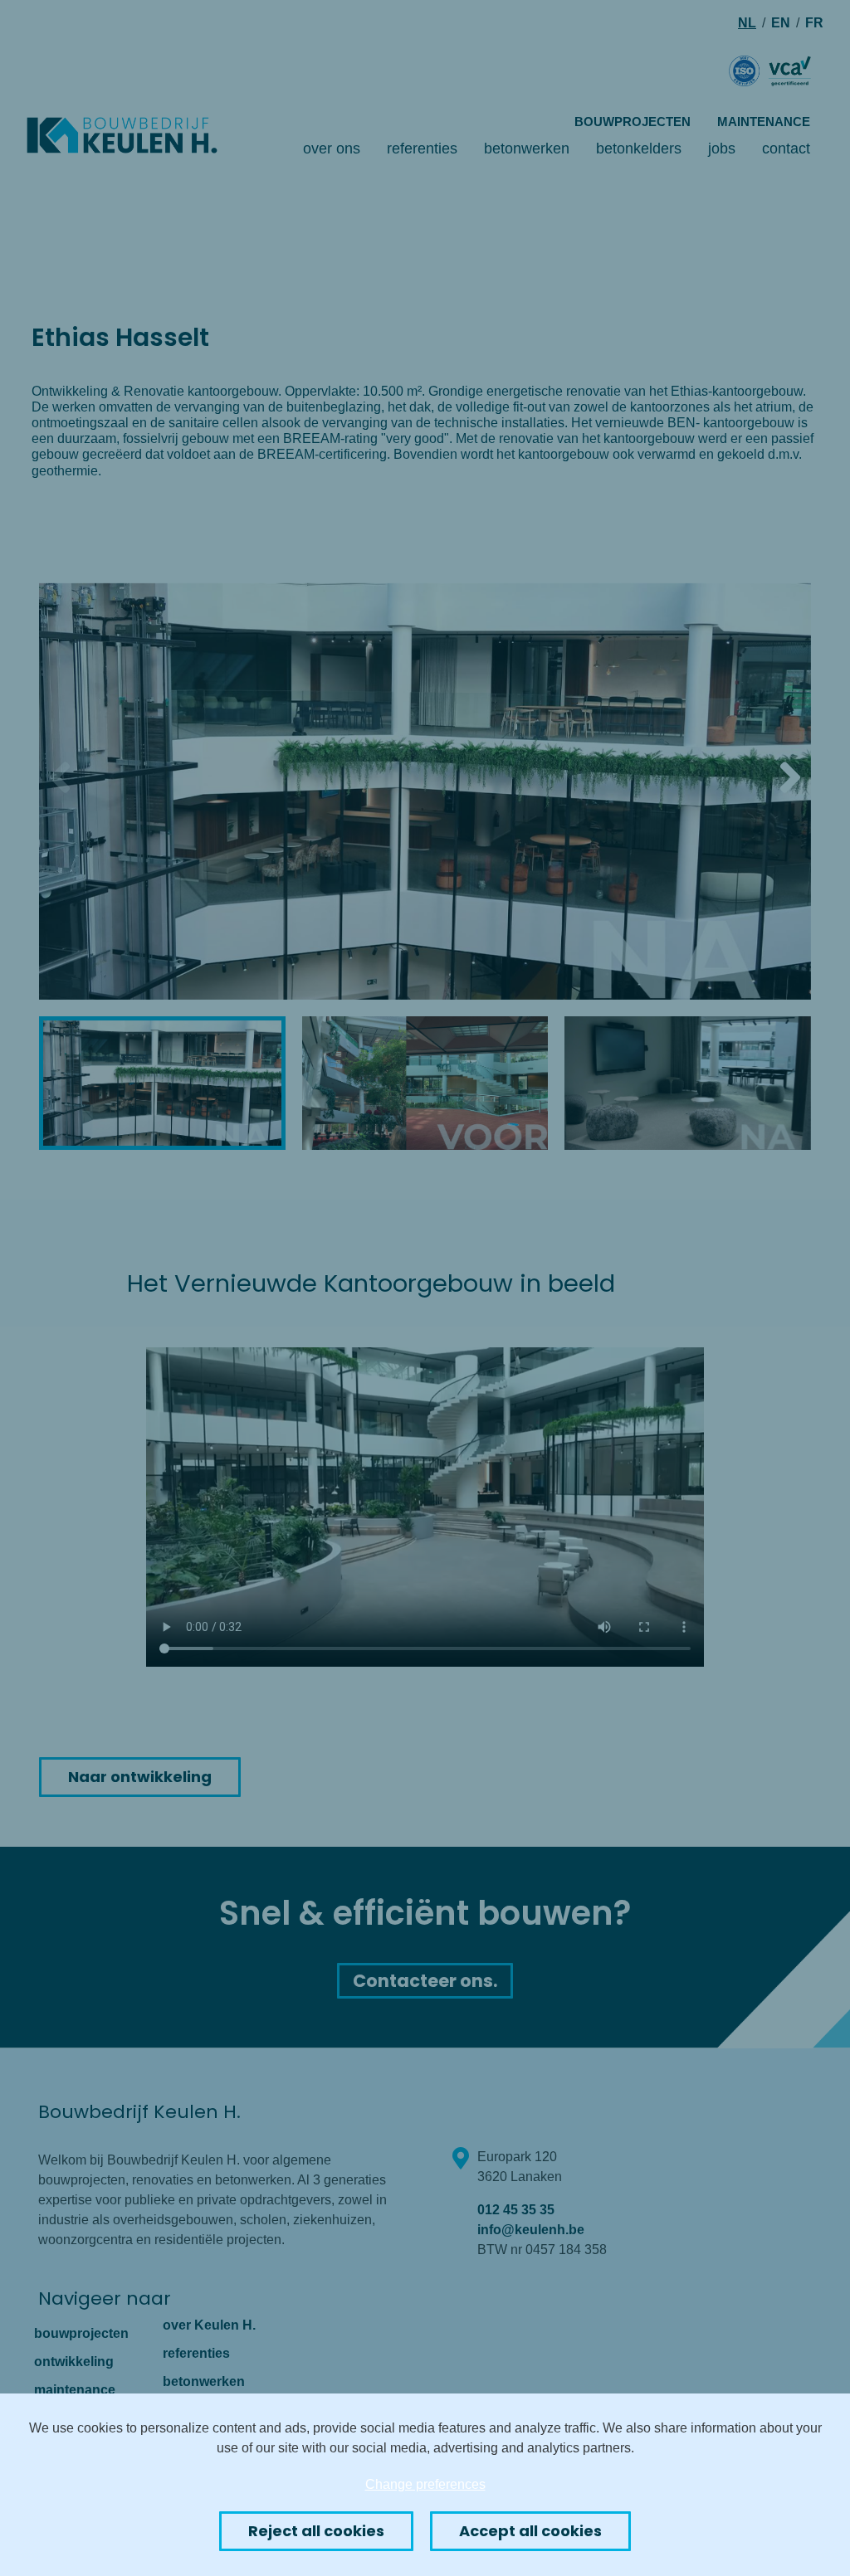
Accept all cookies (530, 2531)
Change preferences (425, 2484)
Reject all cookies (316, 2531)
